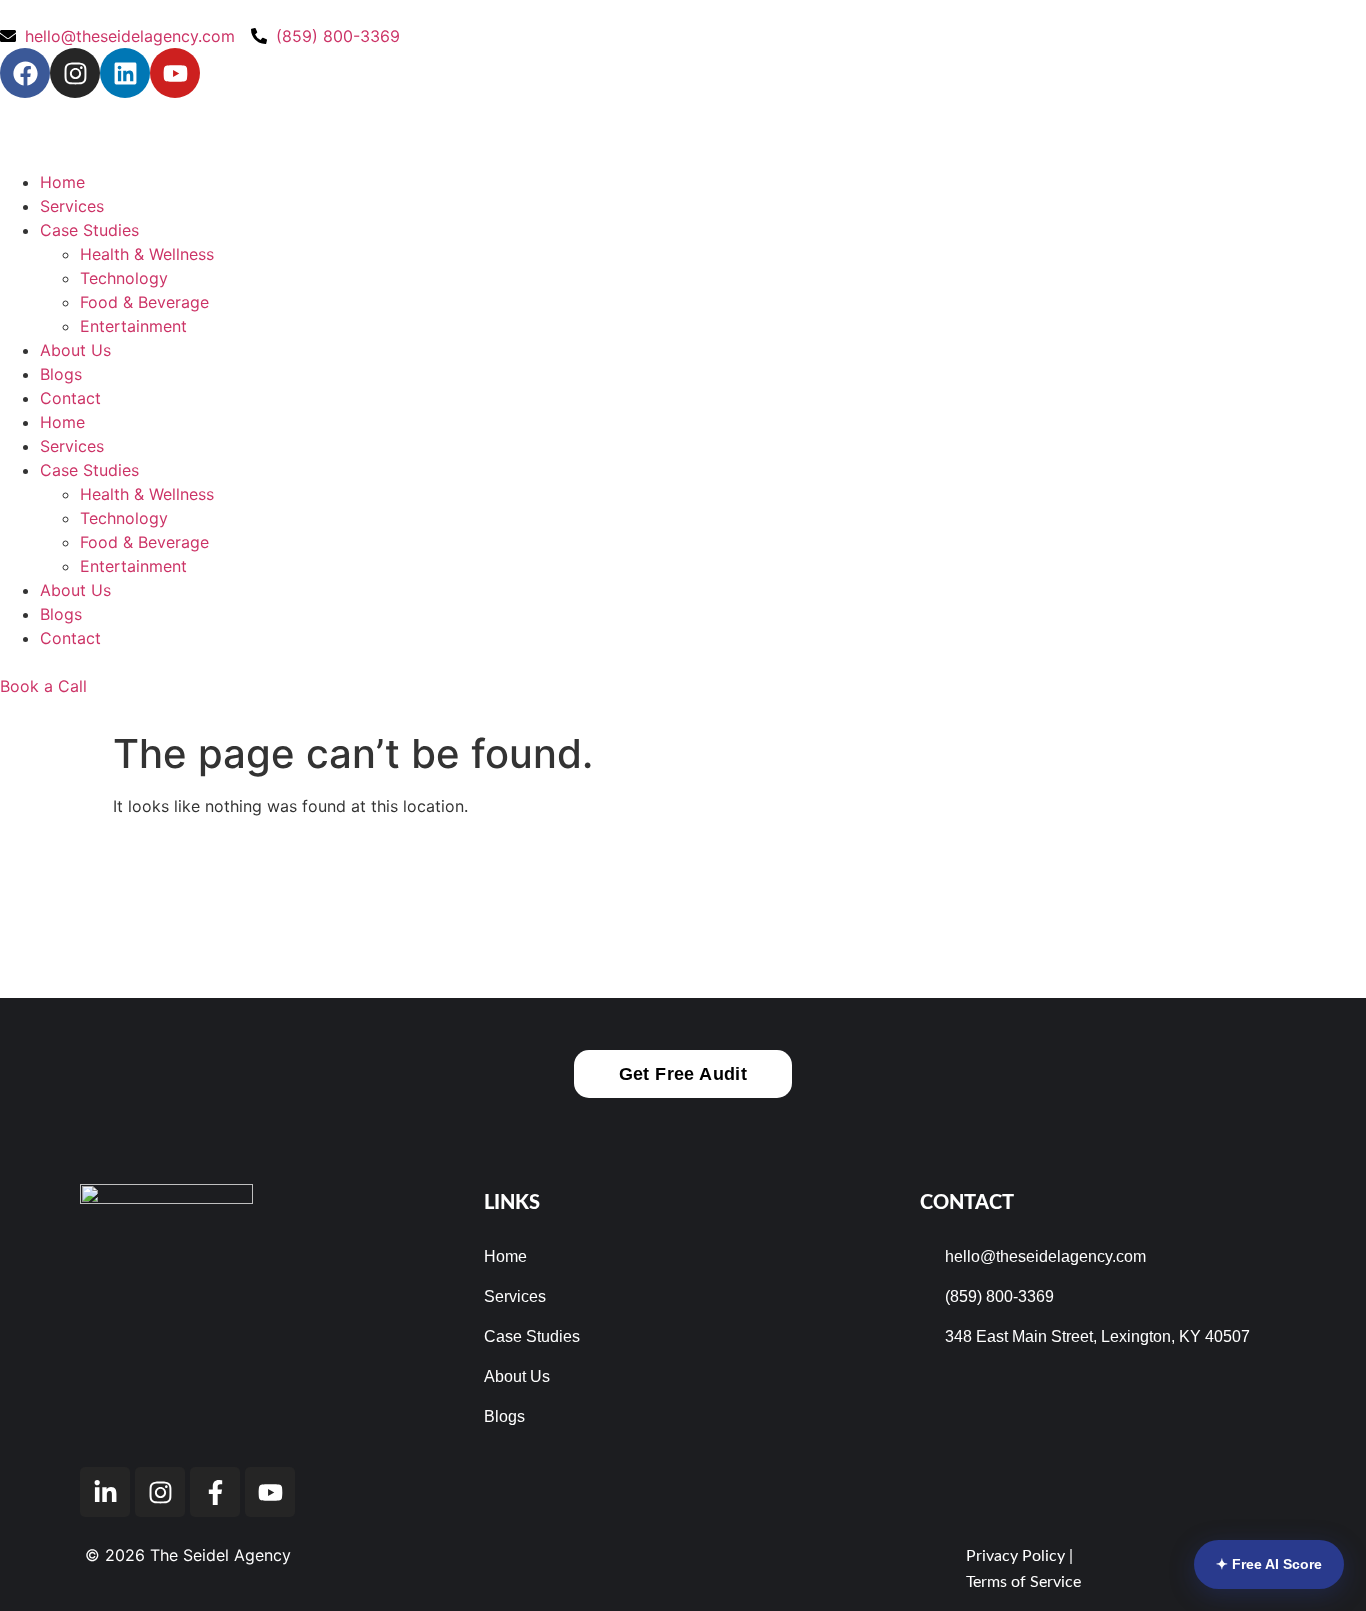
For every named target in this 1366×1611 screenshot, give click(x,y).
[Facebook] (25, 73)
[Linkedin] (125, 73)
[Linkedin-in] (105, 1492)
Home (62, 182)
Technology (124, 278)
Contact (70, 398)
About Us (75, 350)
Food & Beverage (144, 302)
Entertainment (133, 326)
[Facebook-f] (215, 1492)
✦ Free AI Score (1269, 1564)
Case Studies (89, 230)
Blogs (61, 374)
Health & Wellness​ (147, 254)
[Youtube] (175, 73)
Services (72, 206)
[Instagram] (75, 73)
